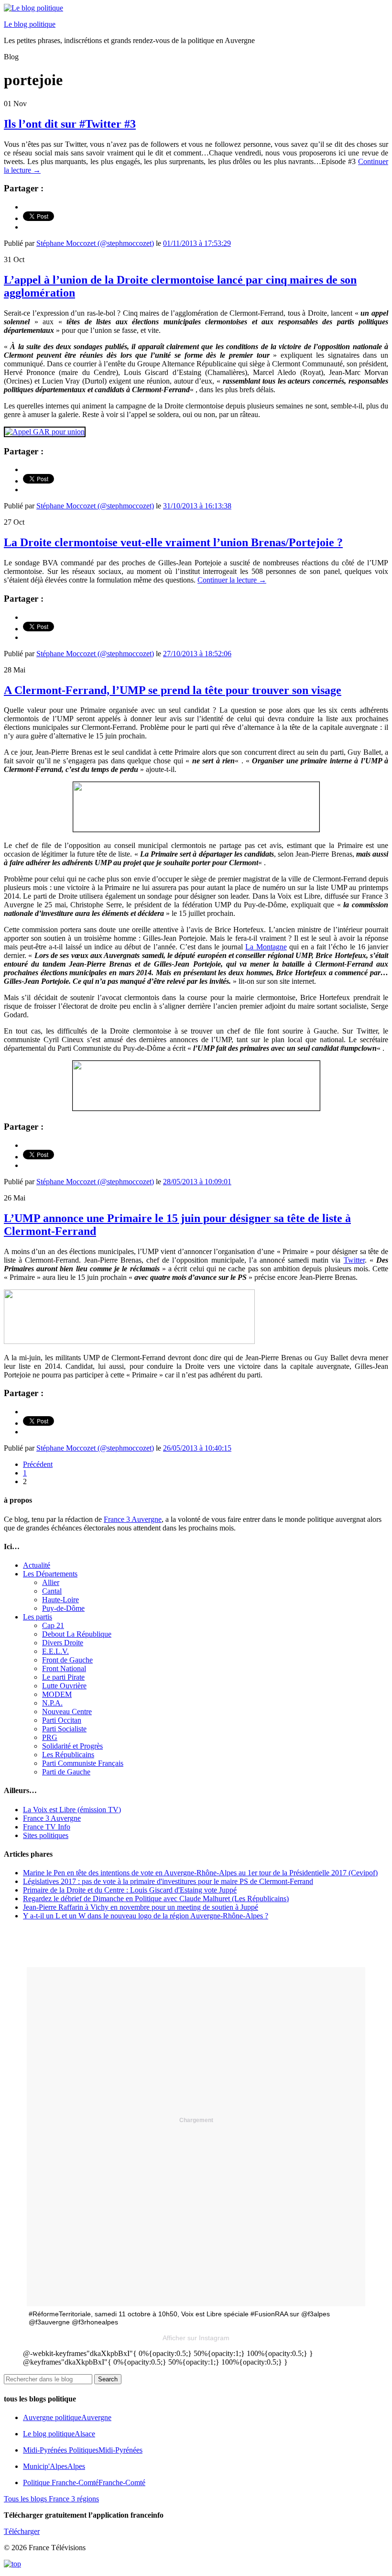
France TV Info (47, 1827)
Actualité (37, 1565)
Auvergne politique (67, 2417)
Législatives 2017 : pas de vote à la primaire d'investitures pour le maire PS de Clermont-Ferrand (168, 1881)
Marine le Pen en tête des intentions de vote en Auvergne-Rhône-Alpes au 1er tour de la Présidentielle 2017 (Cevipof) (200, 1873)
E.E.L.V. (55, 1651)
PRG (50, 1737)
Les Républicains (68, 1755)
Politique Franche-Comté (84, 2482)
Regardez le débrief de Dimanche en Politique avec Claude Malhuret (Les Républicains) (156, 1899)
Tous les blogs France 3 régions (51, 2499)
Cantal (52, 1591)
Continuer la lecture (232, 580)
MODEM (57, 1694)
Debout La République (77, 1634)
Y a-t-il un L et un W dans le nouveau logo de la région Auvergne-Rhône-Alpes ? (146, 1916)
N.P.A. (52, 1703)
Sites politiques (46, 1835)
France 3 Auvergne (133, 1519)
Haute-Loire (60, 1600)
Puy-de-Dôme (63, 1608)
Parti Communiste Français (83, 1763)
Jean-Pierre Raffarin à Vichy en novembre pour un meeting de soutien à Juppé (141, 1907)
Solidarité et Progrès (72, 1746)
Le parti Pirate (63, 1677)
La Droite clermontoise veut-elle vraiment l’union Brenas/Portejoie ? (173, 542)
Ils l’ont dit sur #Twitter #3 (70, 124)
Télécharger (22, 2531)
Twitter (354, 1260)
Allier (51, 1582)
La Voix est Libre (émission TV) (72, 1810)
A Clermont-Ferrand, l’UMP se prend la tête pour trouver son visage (173, 690)
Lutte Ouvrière (64, 1686)
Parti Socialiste (64, 1729)
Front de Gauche (67, 1660)
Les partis (38, 1617)
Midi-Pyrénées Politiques (83, 2450)
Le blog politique (30, 24)
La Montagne (266, 947)
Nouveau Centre (67, 1712)
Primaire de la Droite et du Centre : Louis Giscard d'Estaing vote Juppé (130, 1890)
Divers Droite (63, 1643)
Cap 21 (53, 1625)
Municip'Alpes (54, 2466)
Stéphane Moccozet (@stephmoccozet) (95, 243)
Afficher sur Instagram (196, 2338)
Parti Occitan (62, 1720)
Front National (64, 1668)
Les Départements (50, 1574)
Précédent (38, 1464)
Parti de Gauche (66, 1772)
